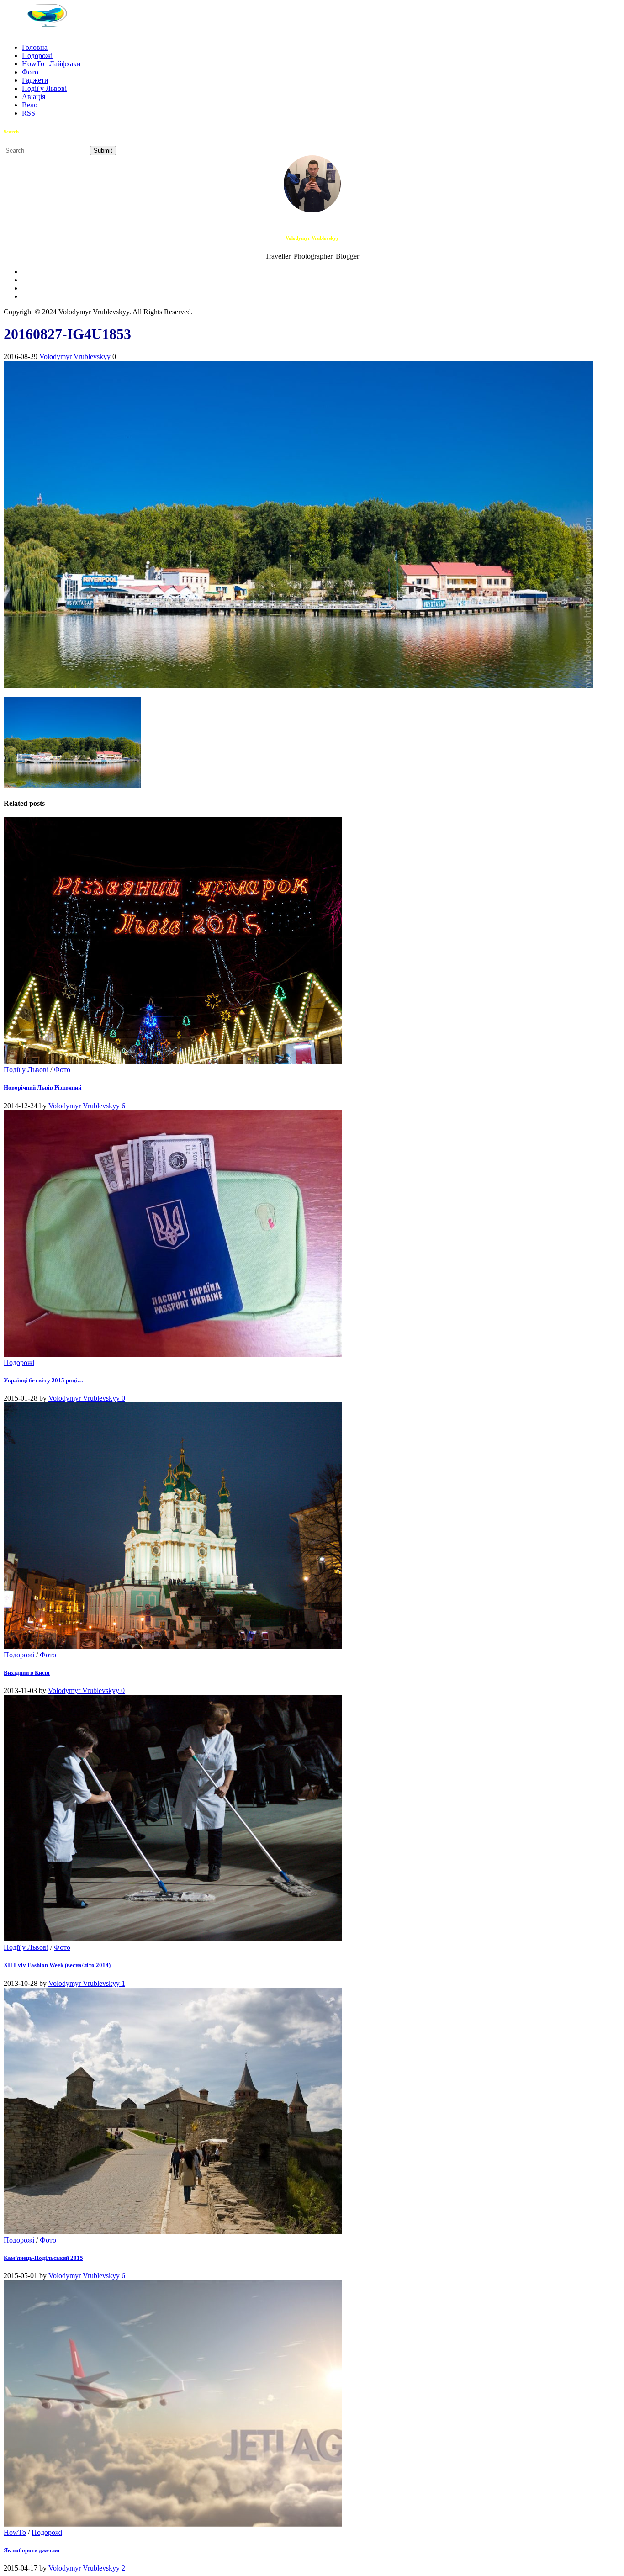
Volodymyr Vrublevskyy (75, 357)
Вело (30, 105)
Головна (35, 47)
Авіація (34, 97)
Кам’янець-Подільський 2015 (43, 2258)
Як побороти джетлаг (32, 2550)
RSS (29, 113)
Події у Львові (44, 88)
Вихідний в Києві (27, 1673)
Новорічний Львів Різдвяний (42, 1087)
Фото (30, 72)
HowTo (15, 2532)
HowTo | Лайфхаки (51, 64)
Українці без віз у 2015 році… (43, 1380)
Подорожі (37, 56)
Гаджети (35, 80)
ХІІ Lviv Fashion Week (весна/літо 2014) (57, 1965)
